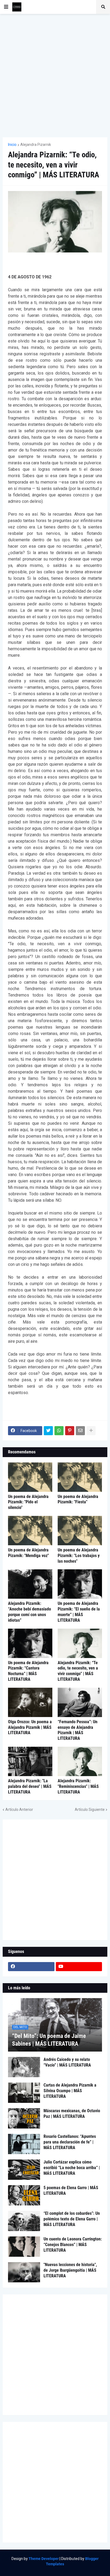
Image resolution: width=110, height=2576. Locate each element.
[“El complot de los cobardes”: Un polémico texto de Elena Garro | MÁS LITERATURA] (24, 2221)
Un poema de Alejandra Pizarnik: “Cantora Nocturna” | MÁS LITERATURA (28, 1671)
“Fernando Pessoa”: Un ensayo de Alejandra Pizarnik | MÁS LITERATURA (78, 1730)
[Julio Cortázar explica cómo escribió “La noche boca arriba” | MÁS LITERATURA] (24, 2170)
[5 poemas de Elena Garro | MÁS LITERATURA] (24, 2195)
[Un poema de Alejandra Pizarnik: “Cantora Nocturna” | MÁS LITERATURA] (30, 1643)
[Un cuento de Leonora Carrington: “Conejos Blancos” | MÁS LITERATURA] (24, 2247)
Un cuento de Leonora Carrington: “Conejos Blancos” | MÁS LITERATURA (73, 2245)
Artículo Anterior (19, 1810)
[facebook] (31, 1967)
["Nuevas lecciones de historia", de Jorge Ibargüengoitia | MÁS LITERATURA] (24, 2272)
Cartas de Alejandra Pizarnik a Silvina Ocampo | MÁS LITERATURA (70, 2091)
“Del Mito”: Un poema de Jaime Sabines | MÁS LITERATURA (49, 2040)
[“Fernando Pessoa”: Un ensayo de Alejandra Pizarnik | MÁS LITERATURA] (80, 1702)
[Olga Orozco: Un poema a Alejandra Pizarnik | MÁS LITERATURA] (30, 1702)
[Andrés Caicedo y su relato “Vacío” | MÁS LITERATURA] (24, 2067)
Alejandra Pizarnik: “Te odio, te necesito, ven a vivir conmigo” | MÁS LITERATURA (78, 1671)
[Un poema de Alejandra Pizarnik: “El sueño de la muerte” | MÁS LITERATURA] (80, 1584)
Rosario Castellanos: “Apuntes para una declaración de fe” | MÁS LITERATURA (70, 2142)
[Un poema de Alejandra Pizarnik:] (30, 1477)
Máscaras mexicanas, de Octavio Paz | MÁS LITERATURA (72, 2114)
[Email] (80, 1431)
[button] (6, 7)
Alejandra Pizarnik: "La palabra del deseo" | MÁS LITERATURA (30, 1786)
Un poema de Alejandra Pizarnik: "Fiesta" (78, 1499)
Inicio (12, 145)
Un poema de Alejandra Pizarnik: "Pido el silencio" (28, 1502)
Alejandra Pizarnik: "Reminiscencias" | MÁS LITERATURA (78, 1786)
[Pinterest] (70, 1431)
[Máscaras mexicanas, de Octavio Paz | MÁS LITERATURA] (24, 2118)
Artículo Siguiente (90, 1810)
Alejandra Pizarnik (36, 145)
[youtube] (79, 1967)
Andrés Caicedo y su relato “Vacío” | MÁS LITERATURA (67, 2062)
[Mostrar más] (91, 1431)
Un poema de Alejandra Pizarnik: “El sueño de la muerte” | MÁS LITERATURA (79, 1612)
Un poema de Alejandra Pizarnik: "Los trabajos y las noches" (79, 1556)
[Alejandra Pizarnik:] (30, 1761)
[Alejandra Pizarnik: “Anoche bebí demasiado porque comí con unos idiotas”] (30, 1584)
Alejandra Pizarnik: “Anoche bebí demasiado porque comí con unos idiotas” (30, 1612)
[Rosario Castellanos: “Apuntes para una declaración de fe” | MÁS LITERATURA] (24, 2144)
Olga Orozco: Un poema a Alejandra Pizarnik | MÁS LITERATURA (30, 1727)
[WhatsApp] (59, 1431)
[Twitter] (48, 1431)
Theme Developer (44, 2559)
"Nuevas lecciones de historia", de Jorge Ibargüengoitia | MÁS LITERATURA (70, 2270)
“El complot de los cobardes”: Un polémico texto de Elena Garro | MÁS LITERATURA (72, 2219)
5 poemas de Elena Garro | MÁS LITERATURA (71, 2190)
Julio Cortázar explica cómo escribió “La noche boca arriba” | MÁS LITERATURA (72, 2168)
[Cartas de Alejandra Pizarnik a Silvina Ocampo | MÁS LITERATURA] (24, 2093)
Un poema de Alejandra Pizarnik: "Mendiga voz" (28, 1553)
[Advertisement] (55, 76)
